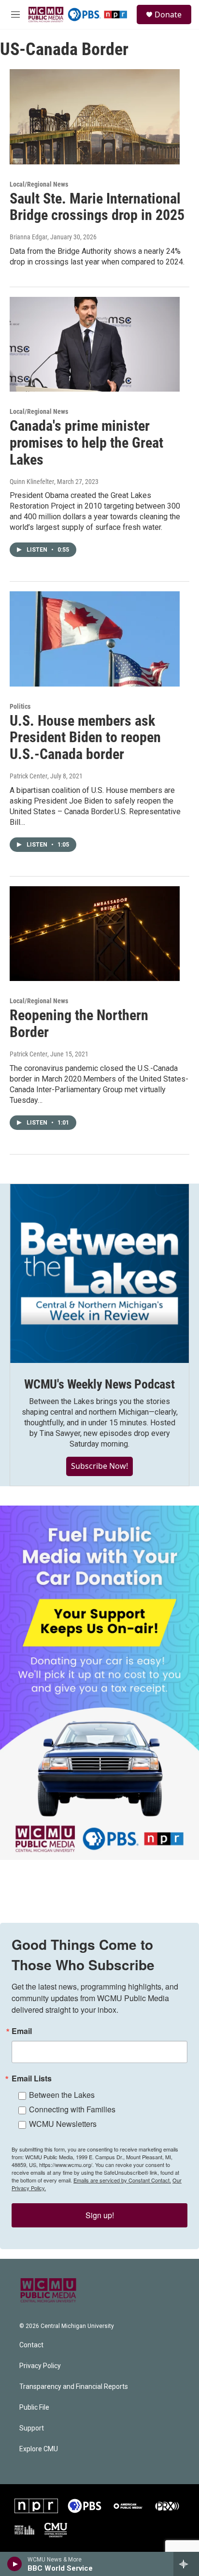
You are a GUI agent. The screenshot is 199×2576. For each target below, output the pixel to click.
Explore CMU (39, 2449)
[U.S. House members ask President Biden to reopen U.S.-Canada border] (95, 639)
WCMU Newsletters (63, 2124)
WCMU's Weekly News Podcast (99, 1384)
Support (32, 2428)
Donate (168, 15)
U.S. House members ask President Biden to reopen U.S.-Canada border (85, 738)
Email (22, 2031)
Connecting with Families (72, 2109)
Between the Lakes (62, 2095)
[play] (15, 2564)
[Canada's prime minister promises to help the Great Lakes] (95, 344)
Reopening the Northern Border (79, 1024)
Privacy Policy (40, 2366)
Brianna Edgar (28, 237)
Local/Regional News (39, 184)
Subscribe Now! (99, 1466)
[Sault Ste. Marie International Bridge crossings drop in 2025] (95, 117)
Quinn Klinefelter (32, 482)
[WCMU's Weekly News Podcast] (99, 1273)
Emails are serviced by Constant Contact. (122, 2180)
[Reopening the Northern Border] (95, 934)
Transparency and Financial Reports (74, 2387)
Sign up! (100, 2215)
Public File (34, 2408)
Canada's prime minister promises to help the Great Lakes (86, 443)
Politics (20, 706)
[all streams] (186, 2564)
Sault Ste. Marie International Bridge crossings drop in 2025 (97, 207)
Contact (31, 2345)
